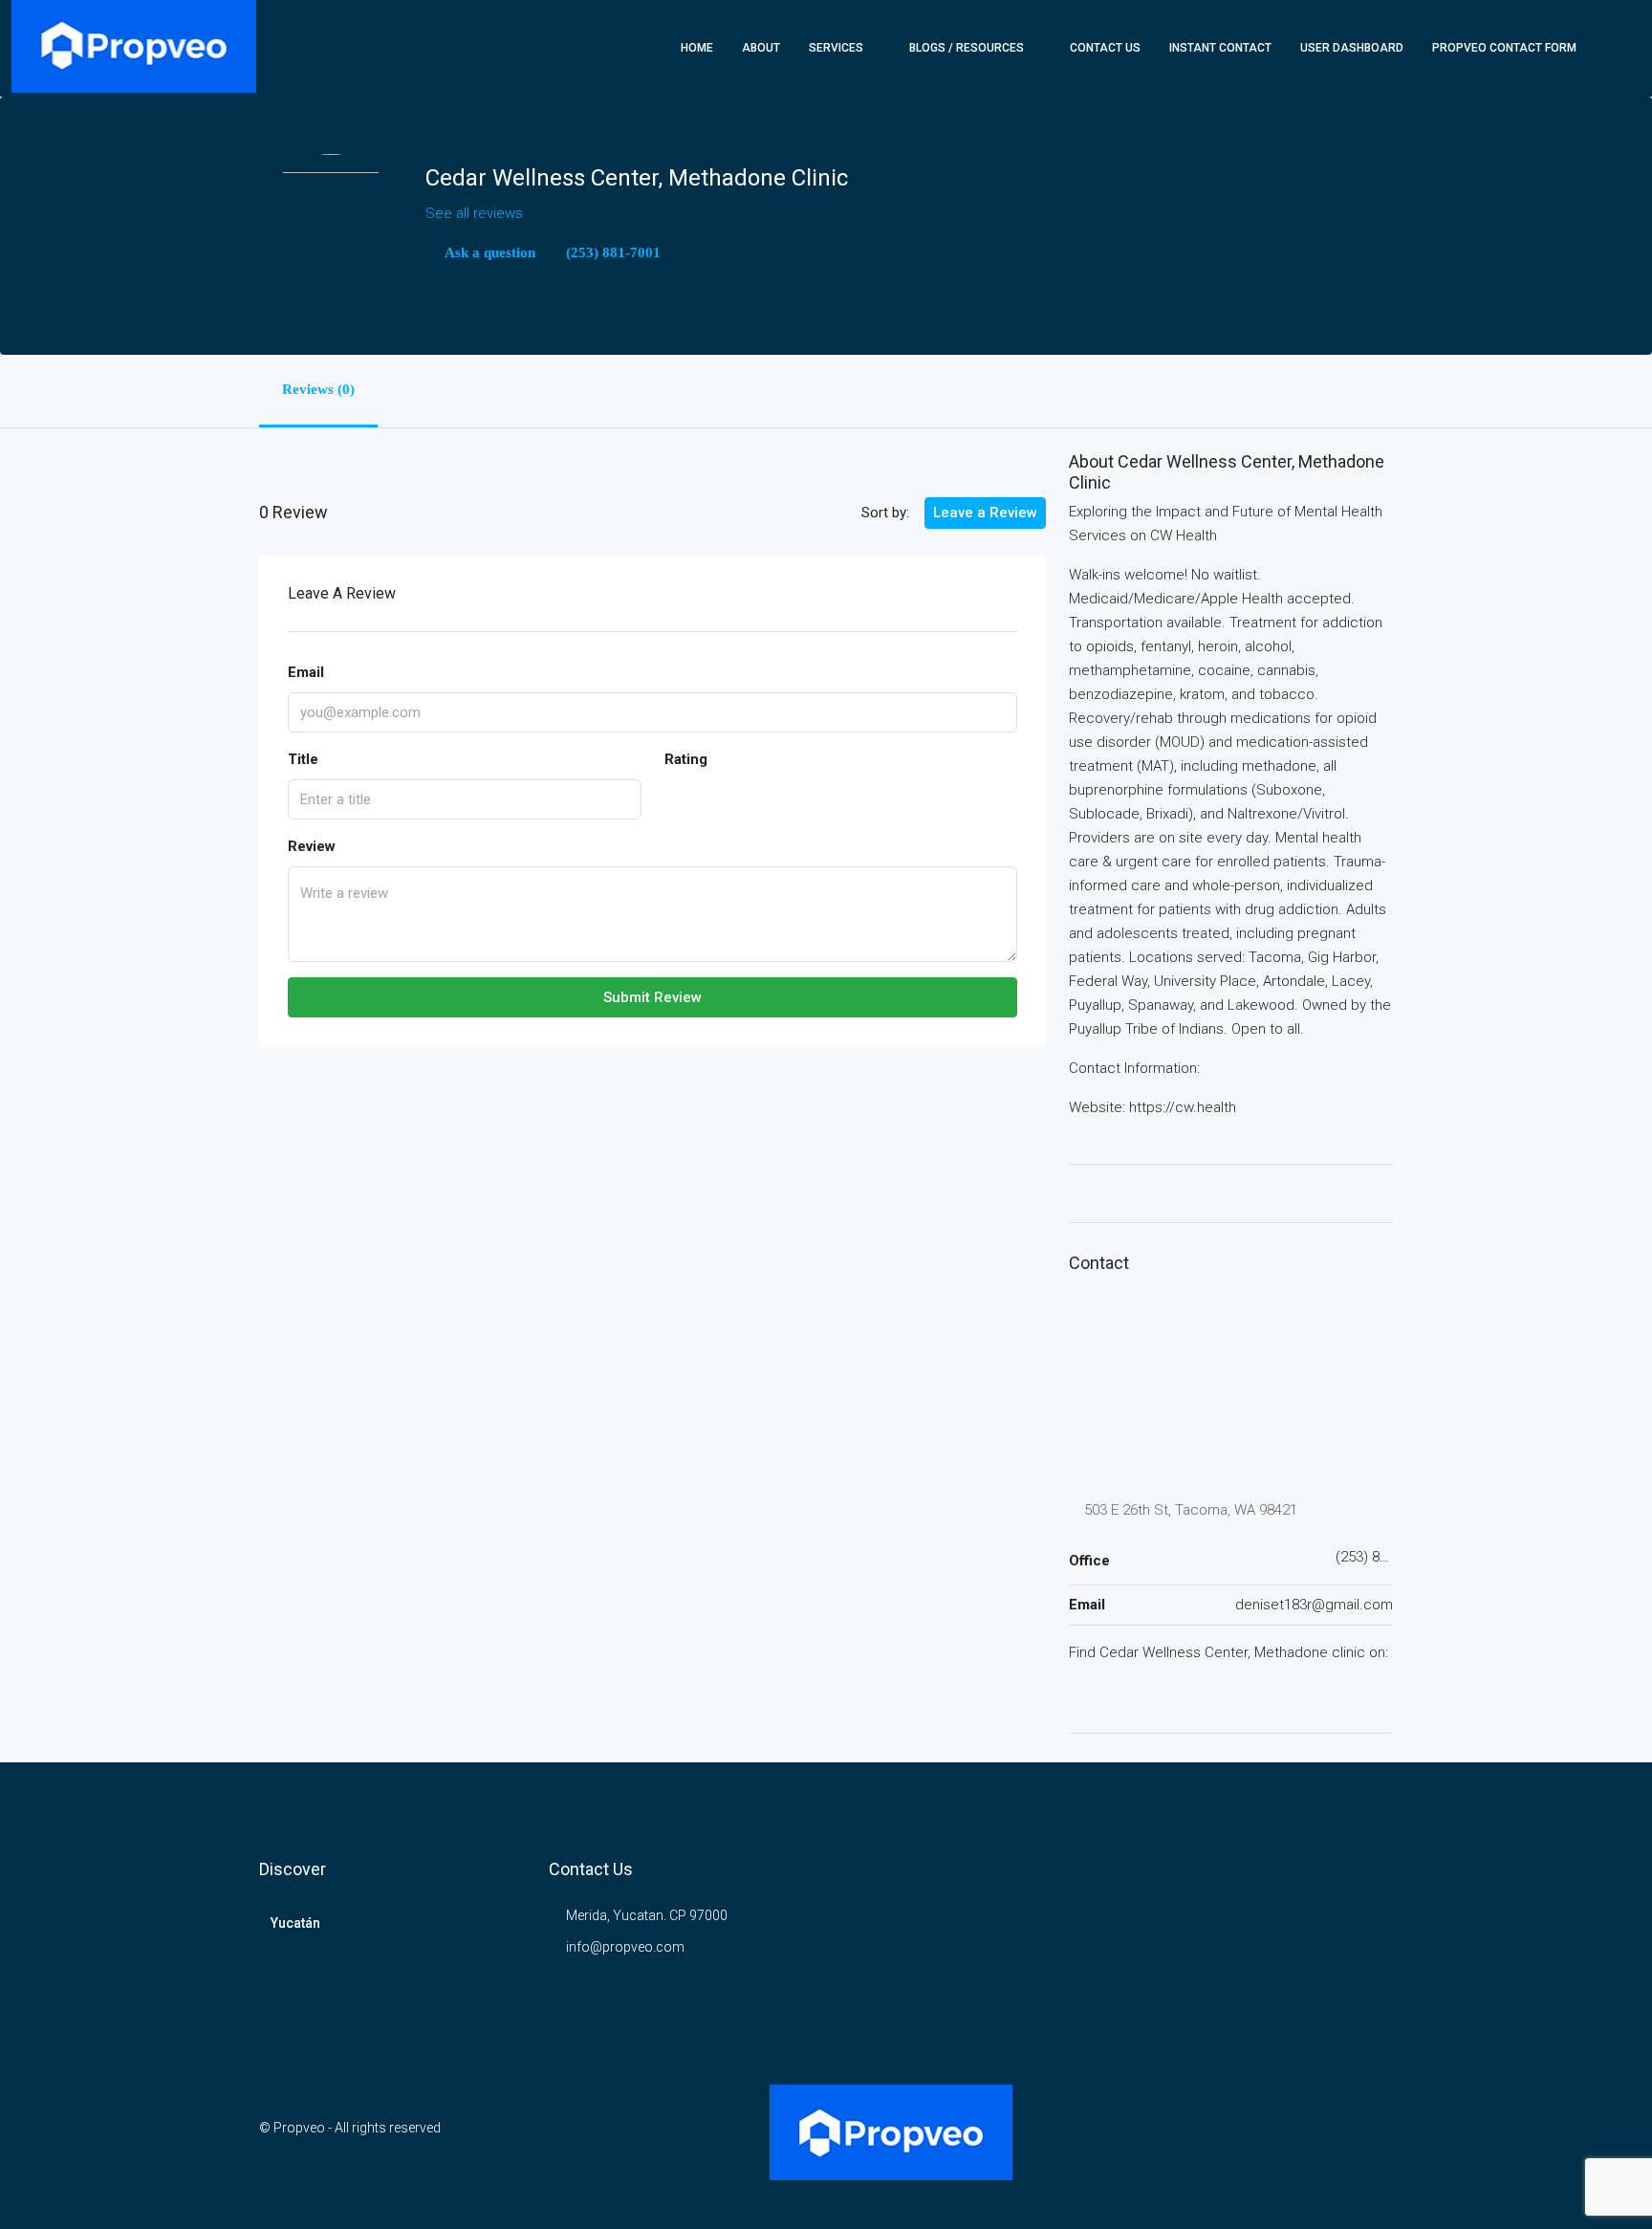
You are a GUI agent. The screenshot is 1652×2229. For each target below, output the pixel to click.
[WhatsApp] (1376, 2139)
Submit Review (652, 997)
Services (836, 48)
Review (312, 846)
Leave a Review (985, 513)
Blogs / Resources (967, 48)
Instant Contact (1220, 48)
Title (303, 759)
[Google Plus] (1078, 1692)
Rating (686, 759)
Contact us (1105, 48)
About (761, 48)
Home (697, 48)
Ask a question (488, 252)
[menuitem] (1611, 48)
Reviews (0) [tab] (318, 389)
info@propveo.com (625, 1947)
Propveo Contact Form (1504, 48)
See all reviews (474, 213)
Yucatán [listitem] (295, 1923)
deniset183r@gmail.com (1314, 1605)
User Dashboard (1352, 48)
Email (306, 672)
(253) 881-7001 (611, 252)
